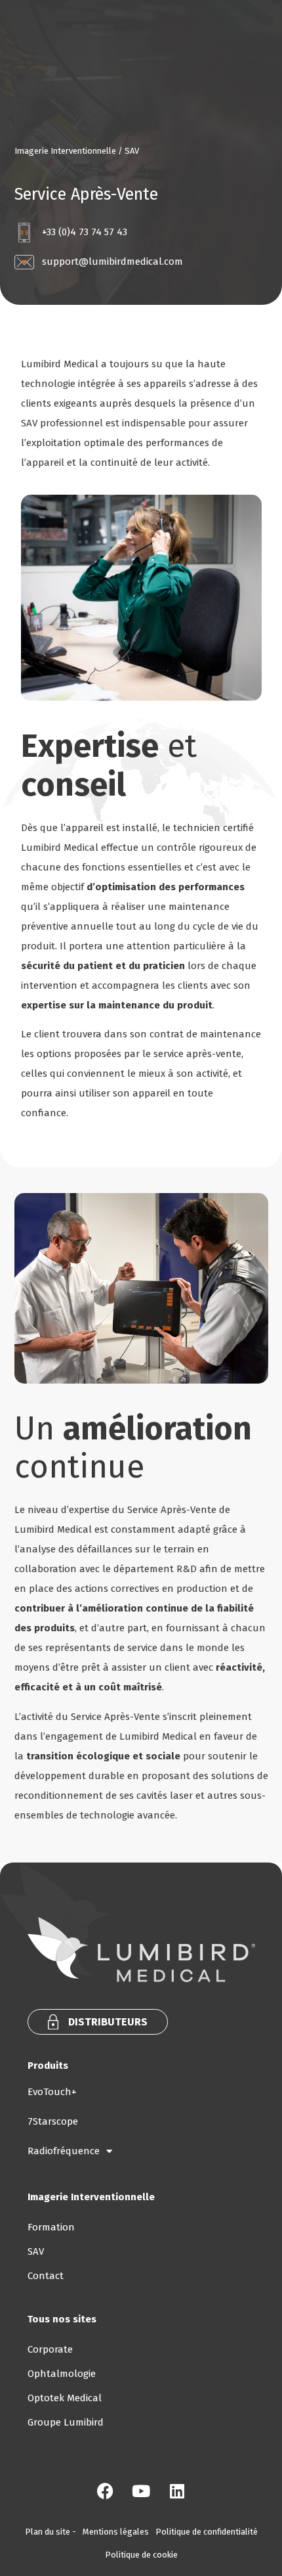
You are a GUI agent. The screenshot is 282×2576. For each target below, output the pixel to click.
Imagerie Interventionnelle (65, 151)
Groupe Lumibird (66, 2422)
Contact (46, 2276)
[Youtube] (141, 2491)
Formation (51, 2227)
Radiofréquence (64, 2151)
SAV (36, 2251)
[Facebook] (105, 2491)
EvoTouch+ (52, 2092)
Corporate (50, 2349)
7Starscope (53, 2121)
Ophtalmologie (62, 2374)
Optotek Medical (65, 2398)
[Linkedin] (177, 2491)
